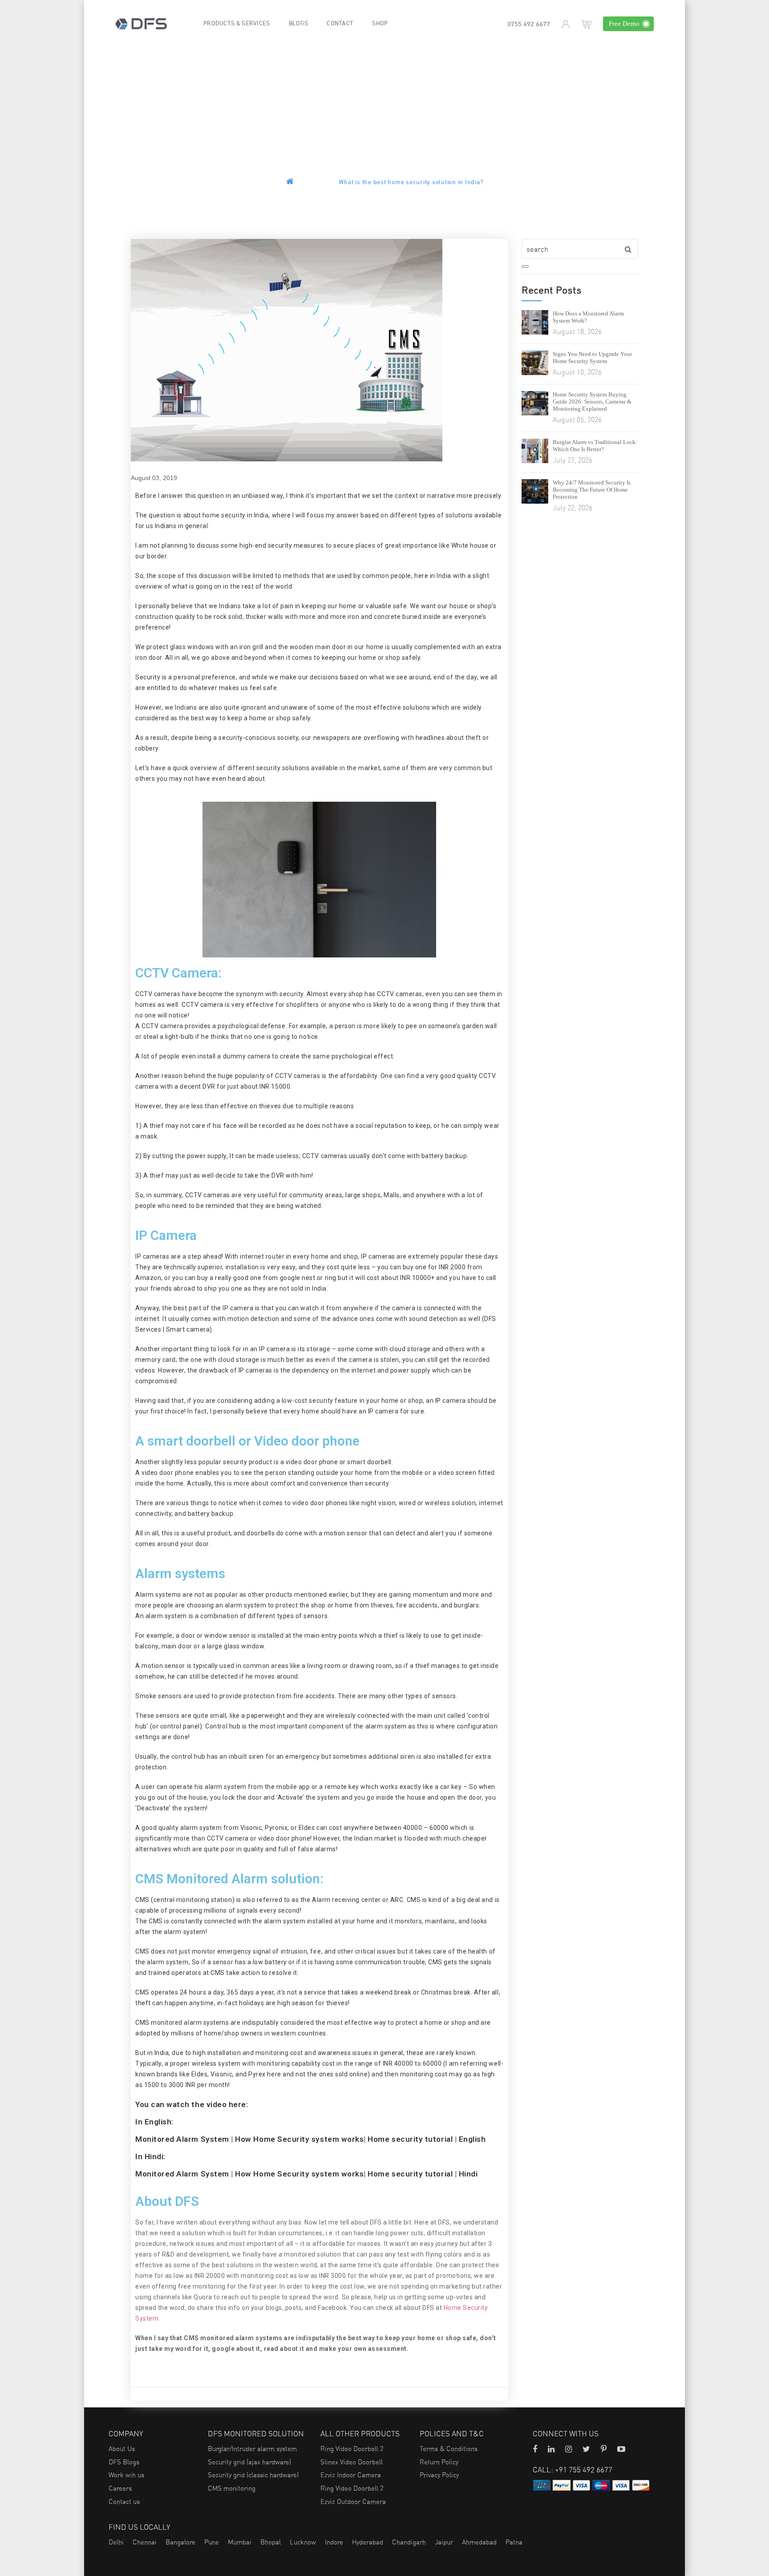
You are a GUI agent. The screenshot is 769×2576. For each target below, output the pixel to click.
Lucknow (303, 2542)
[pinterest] (604, 2449)
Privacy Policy (439, 2475)
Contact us (124, 2501)
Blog (326, 183)
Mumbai (240, 2542)
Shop (380, 24)
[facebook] (535, 2449)
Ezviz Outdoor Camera (353, 2501)
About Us (122, 2449)
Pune (212, 2542)
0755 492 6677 (529, 25)
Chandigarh (409, 2542)
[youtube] (621, 2449)
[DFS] (141, 23)
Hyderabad (368, 2542)
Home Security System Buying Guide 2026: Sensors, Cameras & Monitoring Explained (592, 402)
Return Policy (439, 2462)
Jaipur (444, 2542)
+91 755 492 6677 (584, 2469)
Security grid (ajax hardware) (249, 2462)
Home (305, 183)
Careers (120, 2488)
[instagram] (569, 2449)
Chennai (145, 2542)
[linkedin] (551, 2449)
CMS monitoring (232, 2488)
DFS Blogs (124, 2462)
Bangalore (180, 2542)
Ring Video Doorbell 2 (352, 2449)
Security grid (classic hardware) (253, 2475)
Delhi (116, 2542)
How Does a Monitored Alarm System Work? (588, 317)
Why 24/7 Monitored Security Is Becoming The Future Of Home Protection (592, 490)
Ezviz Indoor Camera (351, 2475)
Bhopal (271, 2542)
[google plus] (586, 2449)
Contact (340, 24)
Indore (334, 2542)
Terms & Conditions (449, 2449)
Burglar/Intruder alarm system (252, 2449)
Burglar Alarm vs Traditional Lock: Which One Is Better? (595, 446)
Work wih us (126, 2475)
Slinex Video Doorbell (352, 2462)
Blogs (299, 24)
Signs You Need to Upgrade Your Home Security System (592, 357)
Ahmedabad (479, 2542)
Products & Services (237, 24)
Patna (514, 2542)
